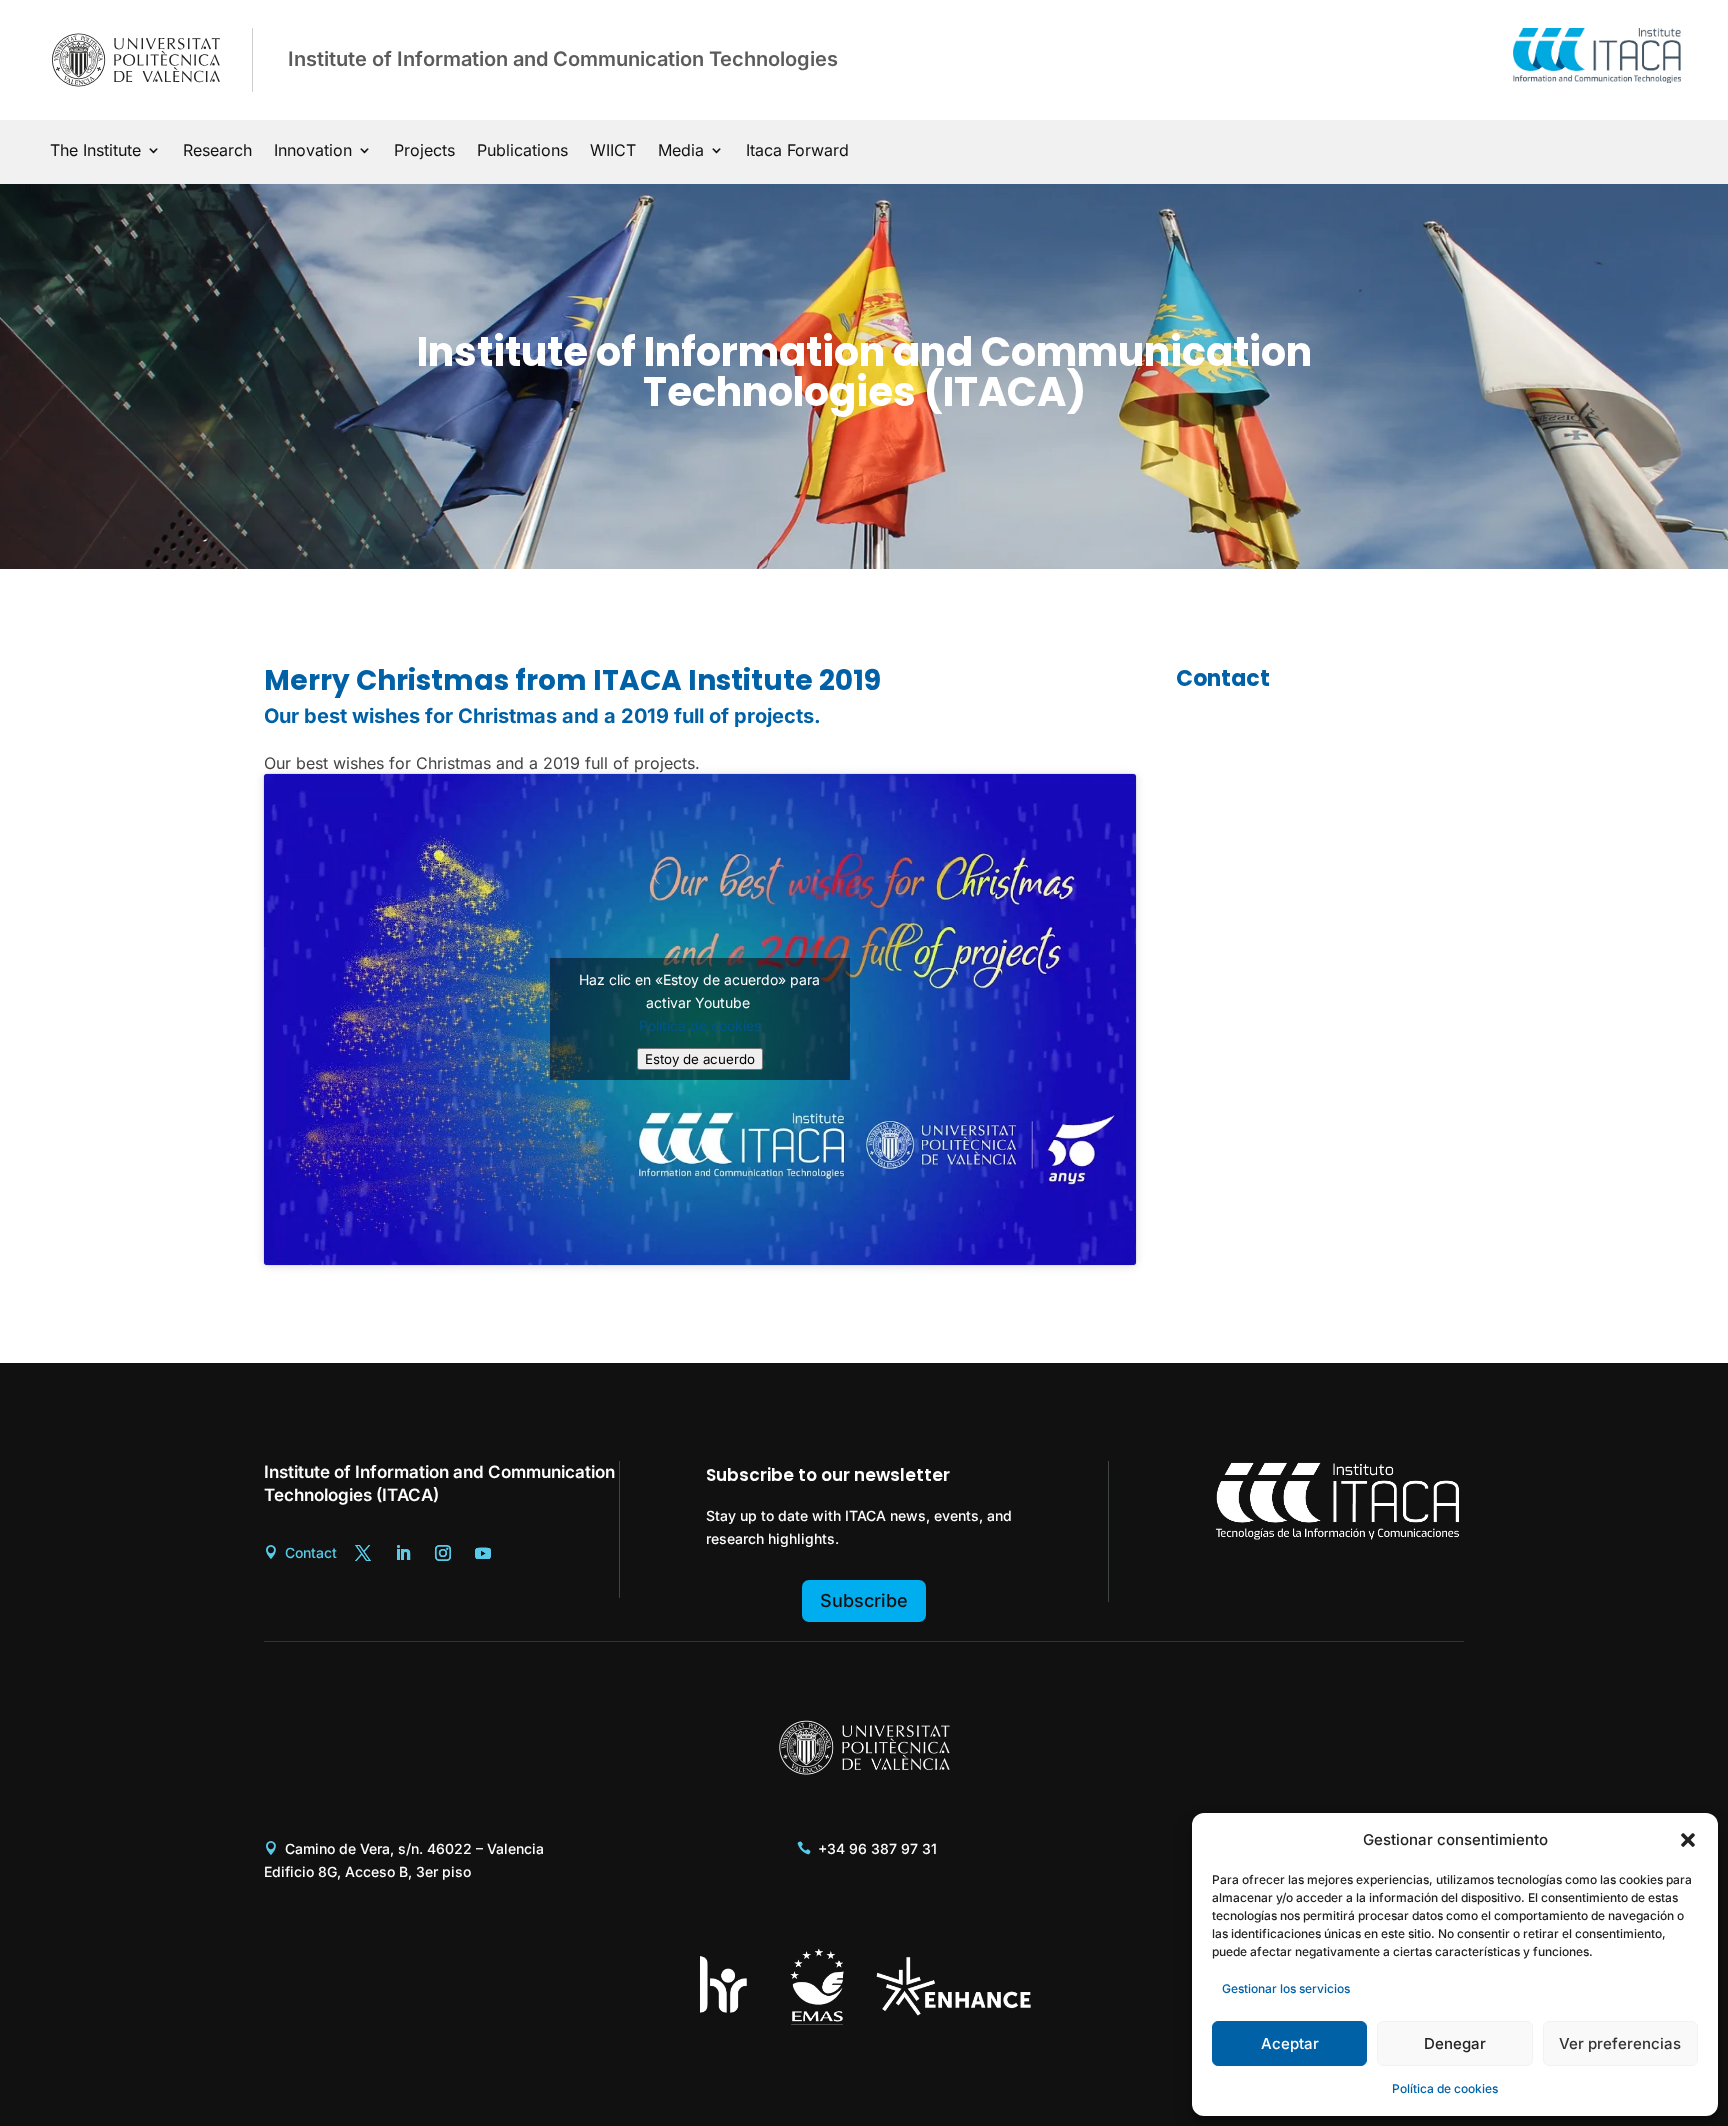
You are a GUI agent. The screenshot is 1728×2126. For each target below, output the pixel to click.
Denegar (1455, 2043)
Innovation (313, 151)
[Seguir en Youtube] (483, 1553)
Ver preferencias (1620, 2043)
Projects (424, 151)
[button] (1688, 1840)
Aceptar (1290, 2043)
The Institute (95, 151)
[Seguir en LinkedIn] (403, 1553)
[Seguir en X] (363, 1553)
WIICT (613, 151)
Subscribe (864, 1600)
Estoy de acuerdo (700, 1059)
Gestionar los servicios (1286, 1988)
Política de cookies (1445, 2088)
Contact (311, 1552)
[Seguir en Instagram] (443, 1553)
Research (217, 151)
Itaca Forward (797, 151)
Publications (522, 151)
